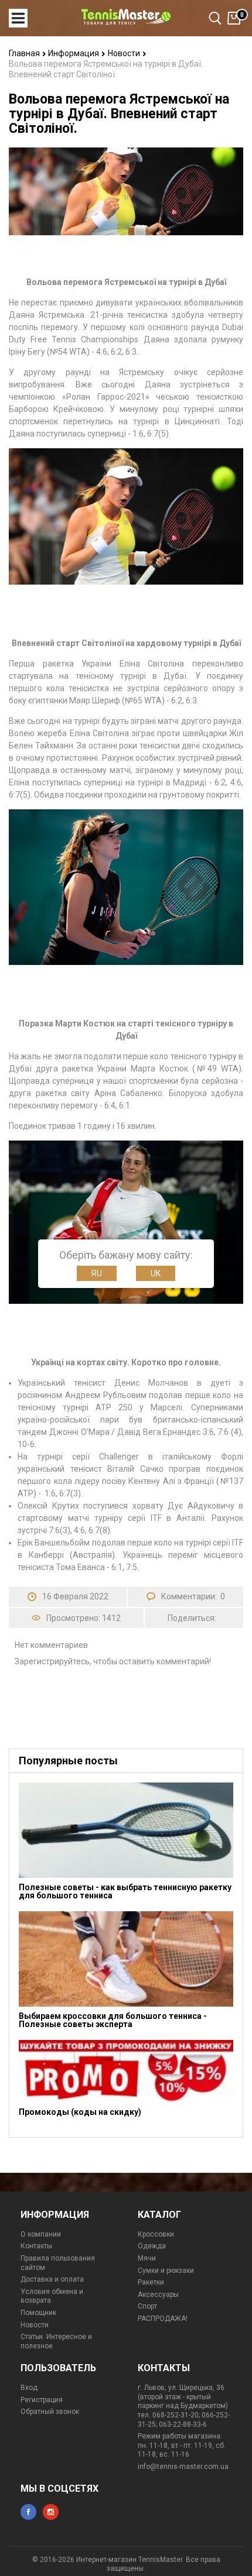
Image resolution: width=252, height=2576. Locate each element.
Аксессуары (158, 2295)
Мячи (147, 2258)
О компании (41, 2234)
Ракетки (151, 2282)
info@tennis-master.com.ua (183, 2467)
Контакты (36, 2246)
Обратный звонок (50, 2412)
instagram (51, 2512)
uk (156, 1273)
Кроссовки (156, 2234)
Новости (125, 53)
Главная (25, 53)
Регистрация (42, 2400)
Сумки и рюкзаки (166, 2271)
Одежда (152, 2246)
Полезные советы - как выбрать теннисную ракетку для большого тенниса (125, 1891)
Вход (29, 2388)
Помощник (38, 2313)
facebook (28, 2512)
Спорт (147, 2306)
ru (97, 1273)
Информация (74, 53)
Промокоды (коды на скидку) (80, 2112)
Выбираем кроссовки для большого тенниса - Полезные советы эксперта (113, 2020)
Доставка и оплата (52, 2279)
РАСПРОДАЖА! (163, 2319)
